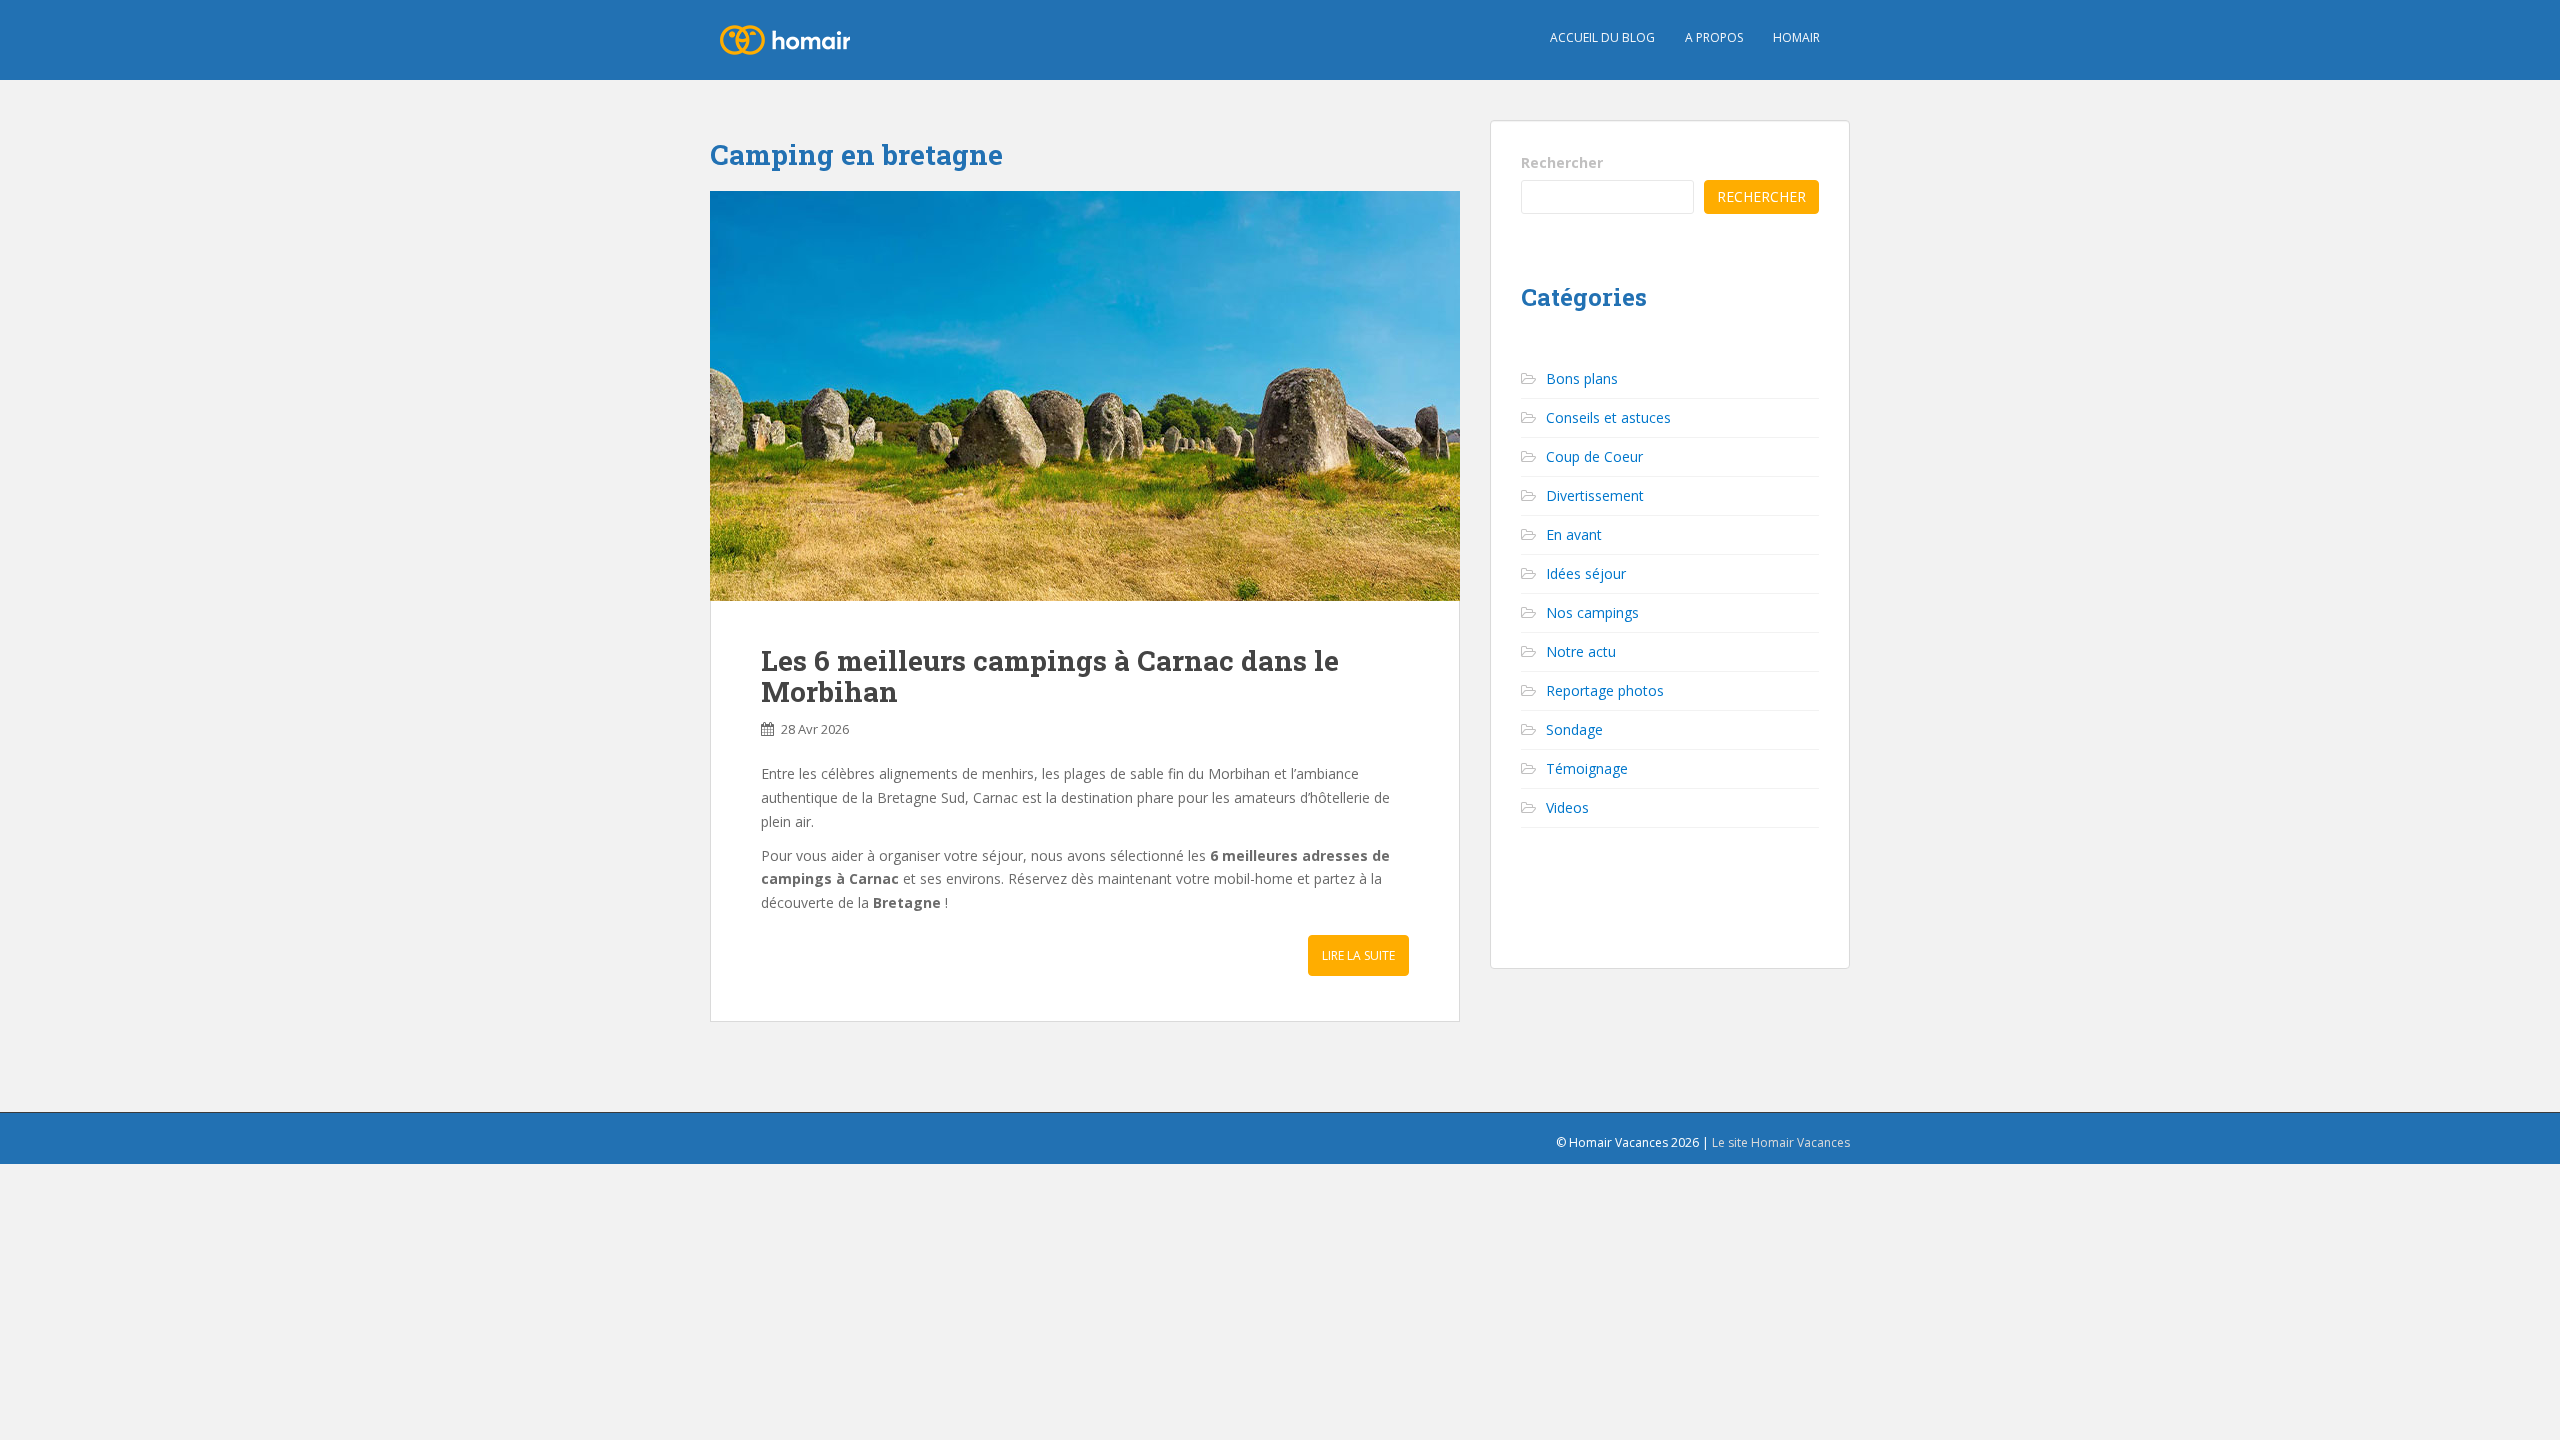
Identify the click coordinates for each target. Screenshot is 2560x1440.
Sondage (1574, 729)
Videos (1567, 807)
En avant (1574, 534)
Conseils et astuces (1608, 417)
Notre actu (1581, 651)
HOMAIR (1796, 37)
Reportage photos (1605, 690)
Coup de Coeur (1594, 456)
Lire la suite (1358, 955)
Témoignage (1587, 768)
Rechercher (1562, 162)
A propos (1714, 37)
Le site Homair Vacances (1781, 1142)
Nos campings (1592, 612)
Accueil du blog (1602, 37)
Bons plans (1582, 378)
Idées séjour (1586, 573)
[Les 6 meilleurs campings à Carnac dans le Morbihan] (1085, 396)
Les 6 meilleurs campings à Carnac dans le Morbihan (1050, 676)
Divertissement (1595, 495)
